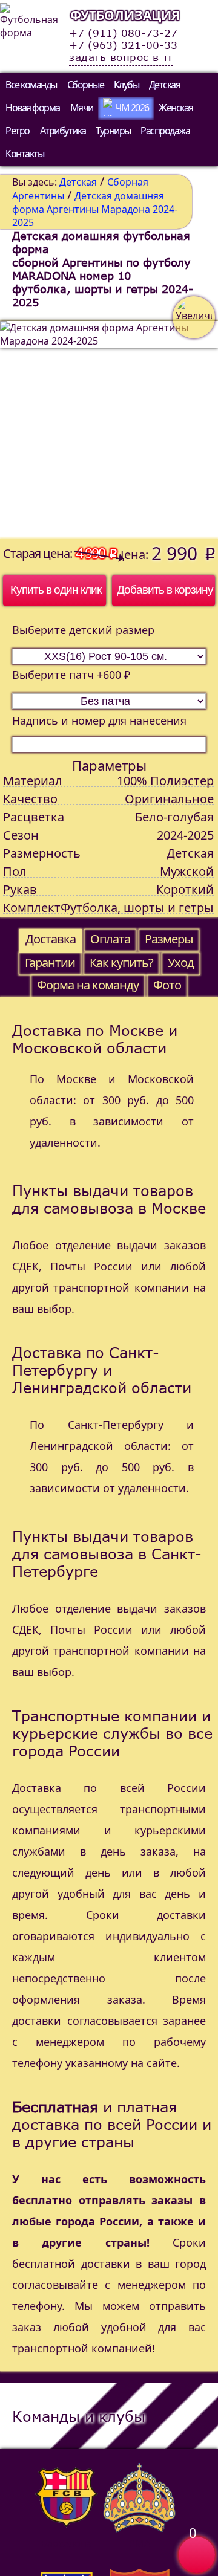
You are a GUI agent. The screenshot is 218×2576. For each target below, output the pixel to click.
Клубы (127, 85)
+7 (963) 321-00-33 (123, 45)
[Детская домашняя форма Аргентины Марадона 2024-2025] (109, 430)
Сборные (86, 85)
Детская (165, 85)
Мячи (82, 108)
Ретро (18, 131)
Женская (176, 108)
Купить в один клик (56, 590)
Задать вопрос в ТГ (121, 57)
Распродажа (165, 131)
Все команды (31, 85)
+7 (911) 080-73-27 (123, 33)
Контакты (25, 154)
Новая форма (33, 108)
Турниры (113, 131)
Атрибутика (63, 131)
